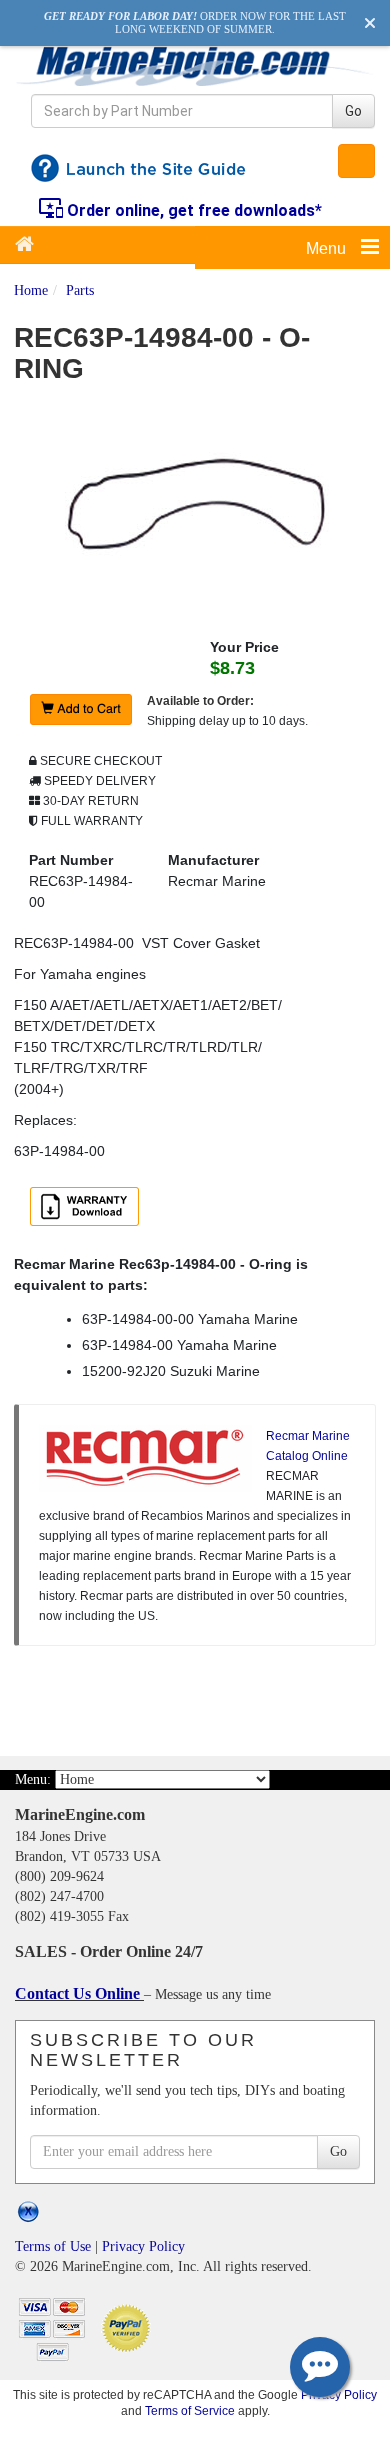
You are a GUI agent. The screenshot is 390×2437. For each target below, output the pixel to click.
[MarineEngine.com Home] (195, 65)
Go (353, 111)
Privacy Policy (143, 2246)
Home (31, 290)
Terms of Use (53, 2246)
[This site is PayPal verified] (129, 2326)
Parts (80, 290)
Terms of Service (190, 2410)
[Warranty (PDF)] (88, 1208)
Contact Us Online (79, 1993)
